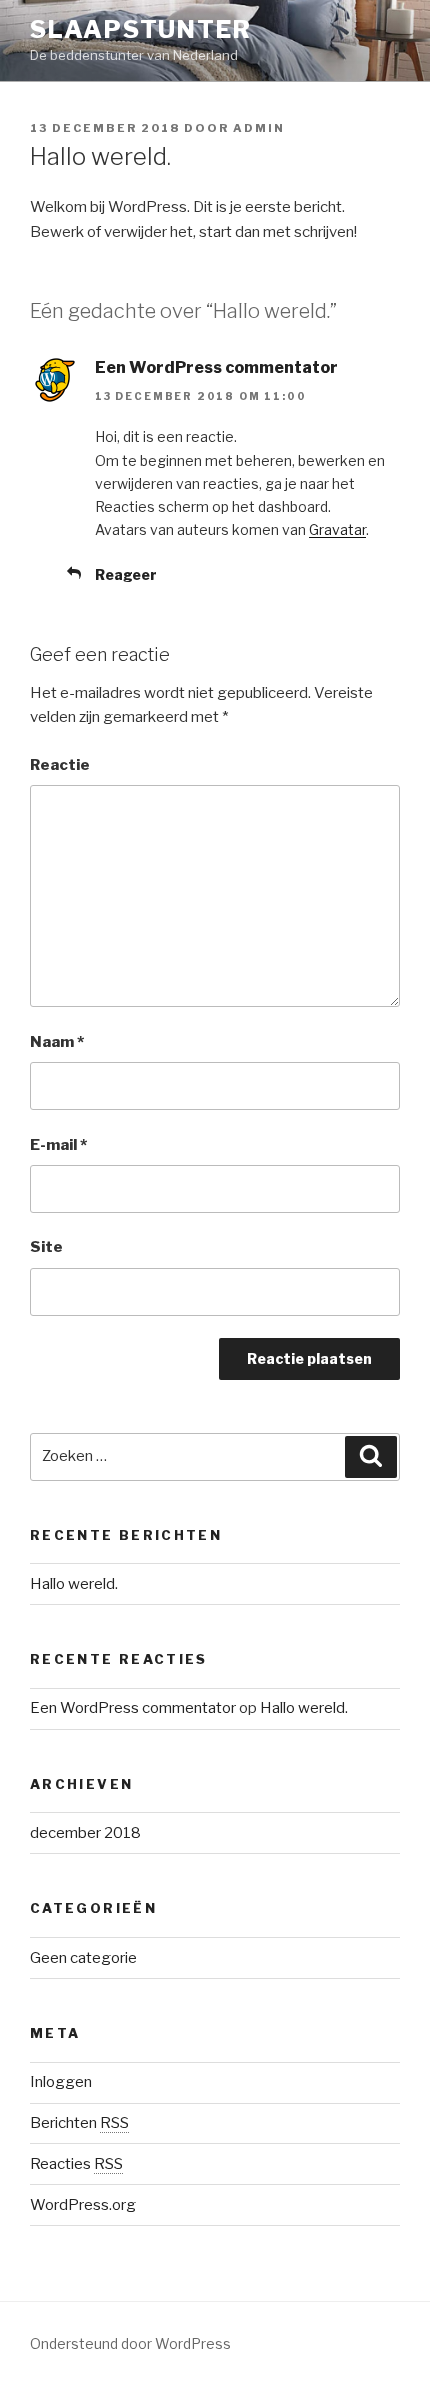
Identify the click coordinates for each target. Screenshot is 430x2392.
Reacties (76, 2164)
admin (259, 128)
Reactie (60, 765)
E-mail (58, 1145)
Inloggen (61, 2082)
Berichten (79, 2123)
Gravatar (337, 529)
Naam (57, 1042)
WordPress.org (83, 2205)
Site (46, 1247)
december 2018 (85, 1833)
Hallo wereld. (74, 1584)
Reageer (126, 574)
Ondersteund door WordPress (130, 2343)
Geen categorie (83, 1958)
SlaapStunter (141, 29)
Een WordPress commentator (216, 367)
